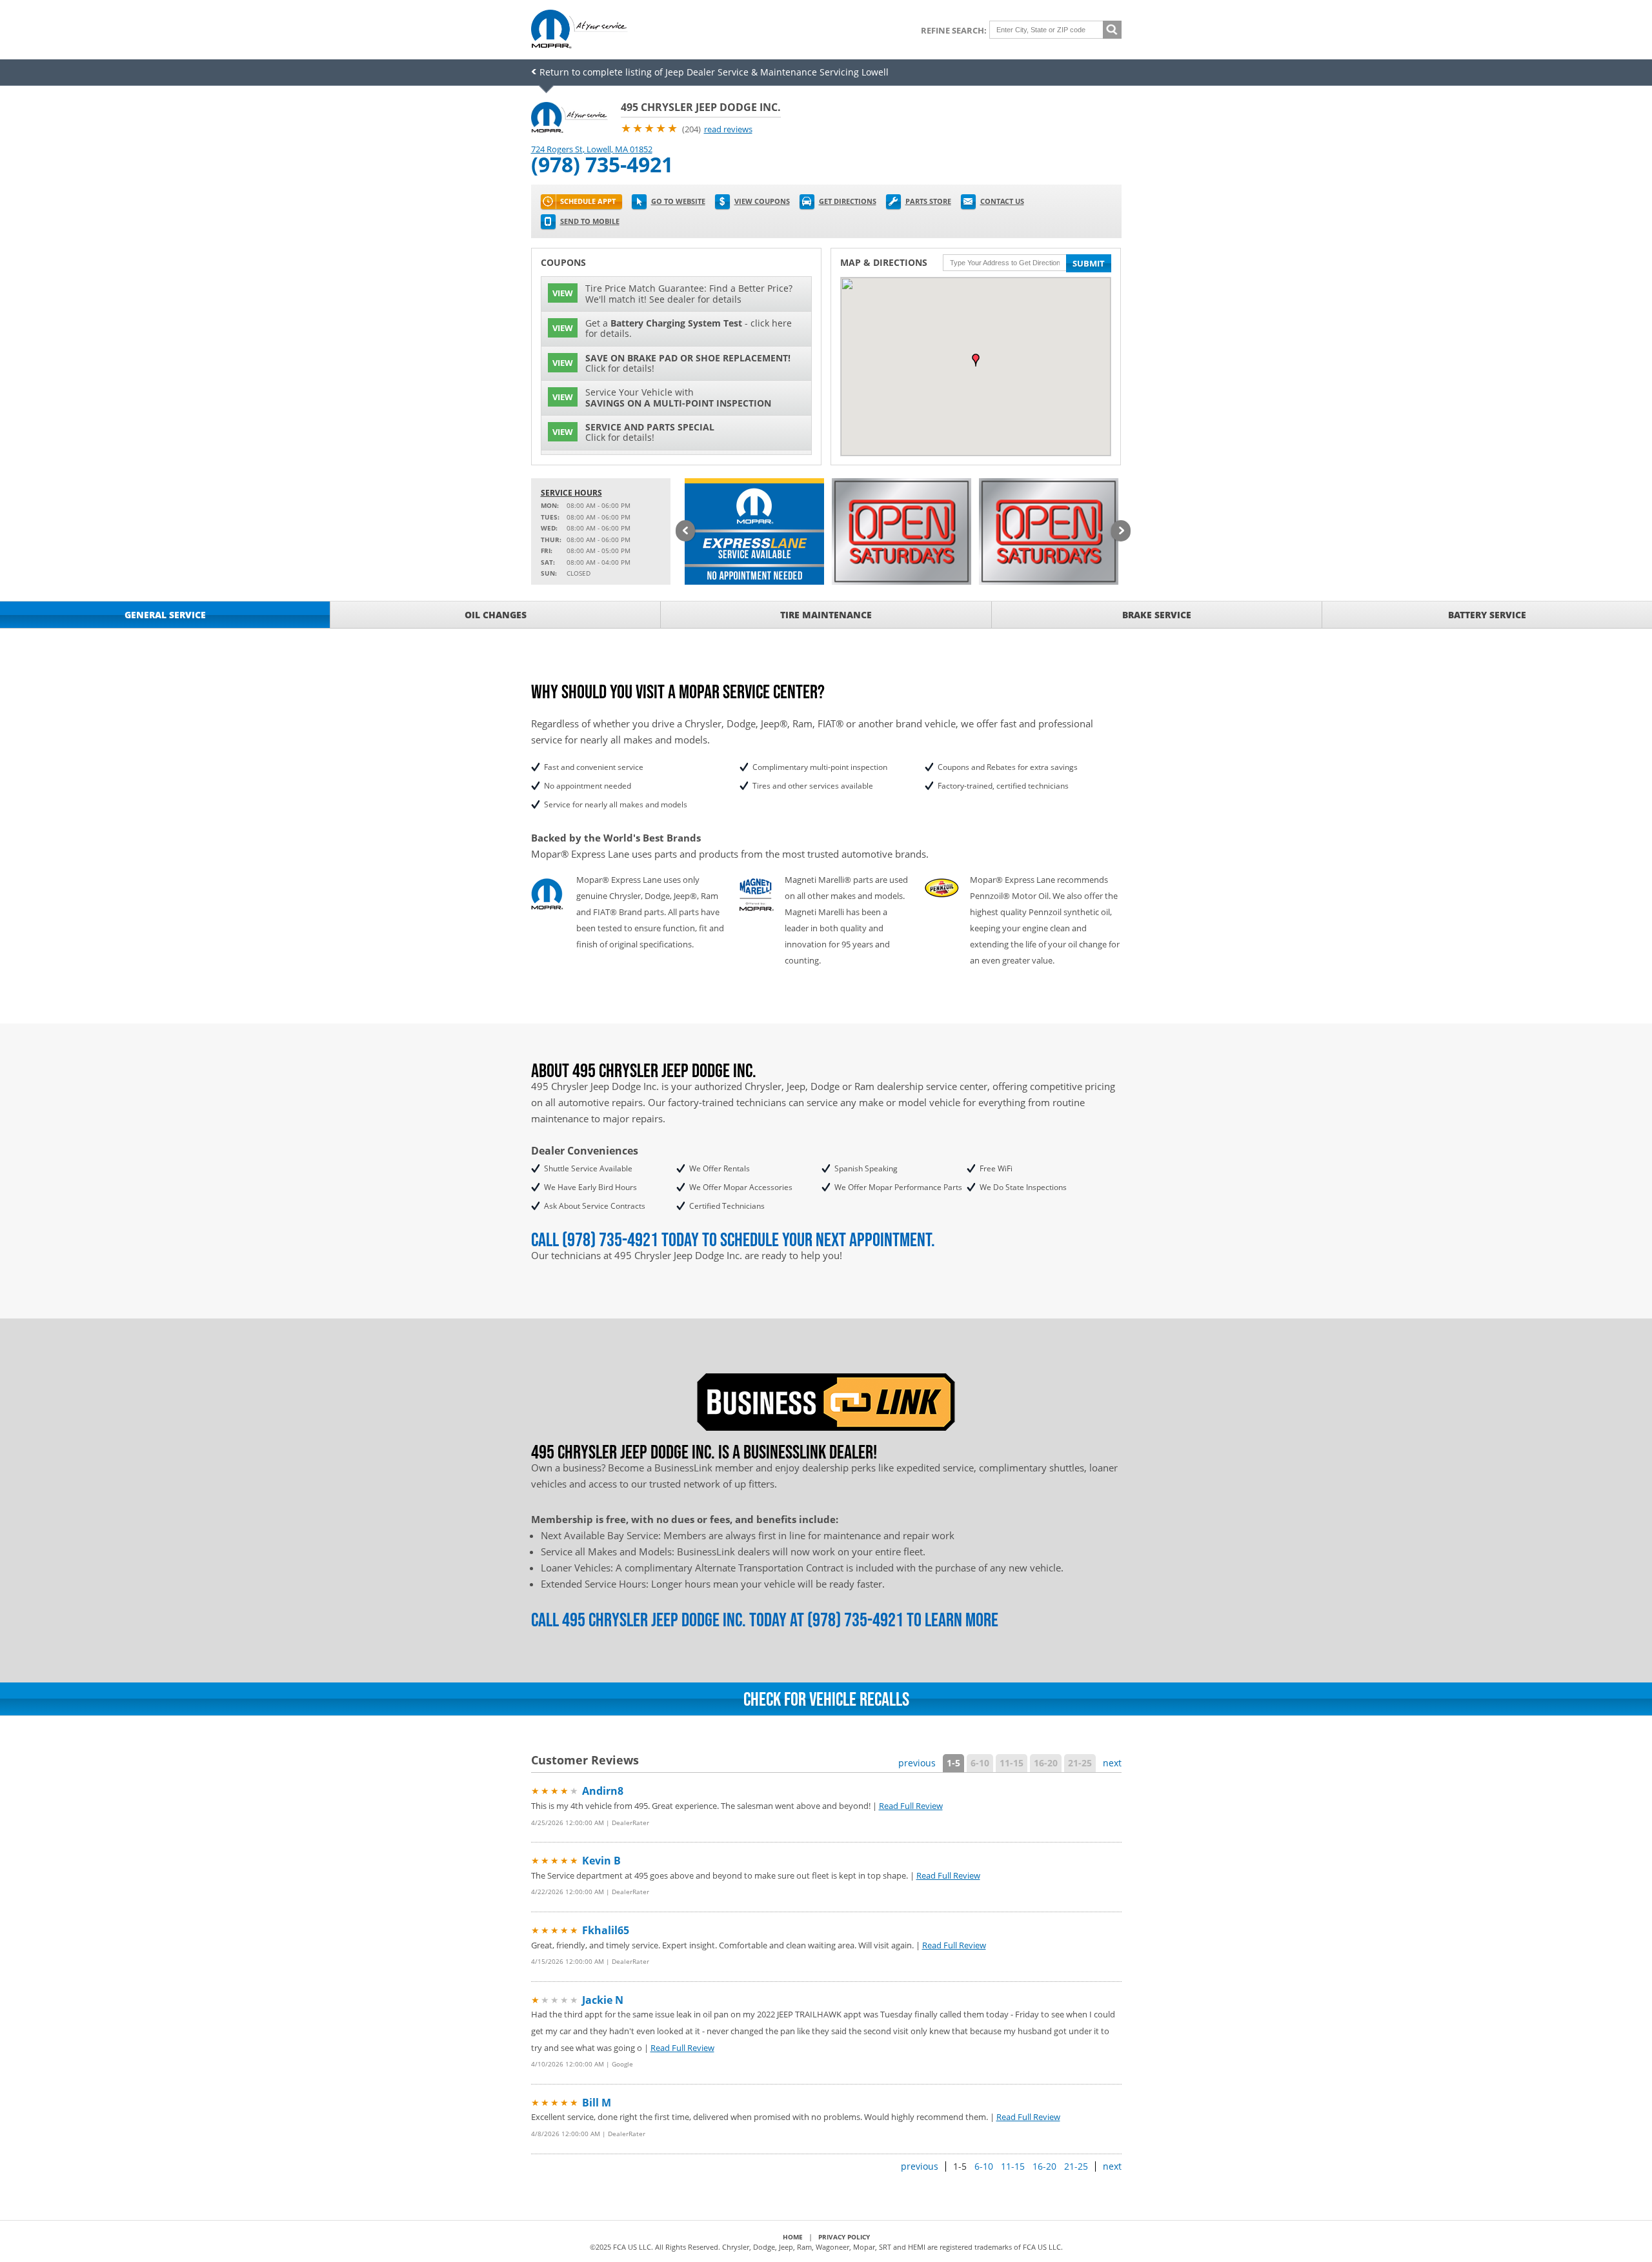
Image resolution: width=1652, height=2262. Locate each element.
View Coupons (762, 201)
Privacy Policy (844, 2237)
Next (1121, 532)
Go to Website (678, 201)
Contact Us (1002, 201)
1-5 (953, 1763)
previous (917, 1763)
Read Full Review (911, 1806)
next (1112, 1763)
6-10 (980, 1763)
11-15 (1012, 1763)
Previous (685, 532)
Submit (1089, 263)
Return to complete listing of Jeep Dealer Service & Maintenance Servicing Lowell (714, 72)
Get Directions (848, 201)
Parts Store (928, 201)
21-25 (1080, 1763)
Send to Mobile (590, 221)
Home (793, 2237)
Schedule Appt (588, 201)
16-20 (1046, 1763)
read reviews (728, 129)
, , (592, 149)
